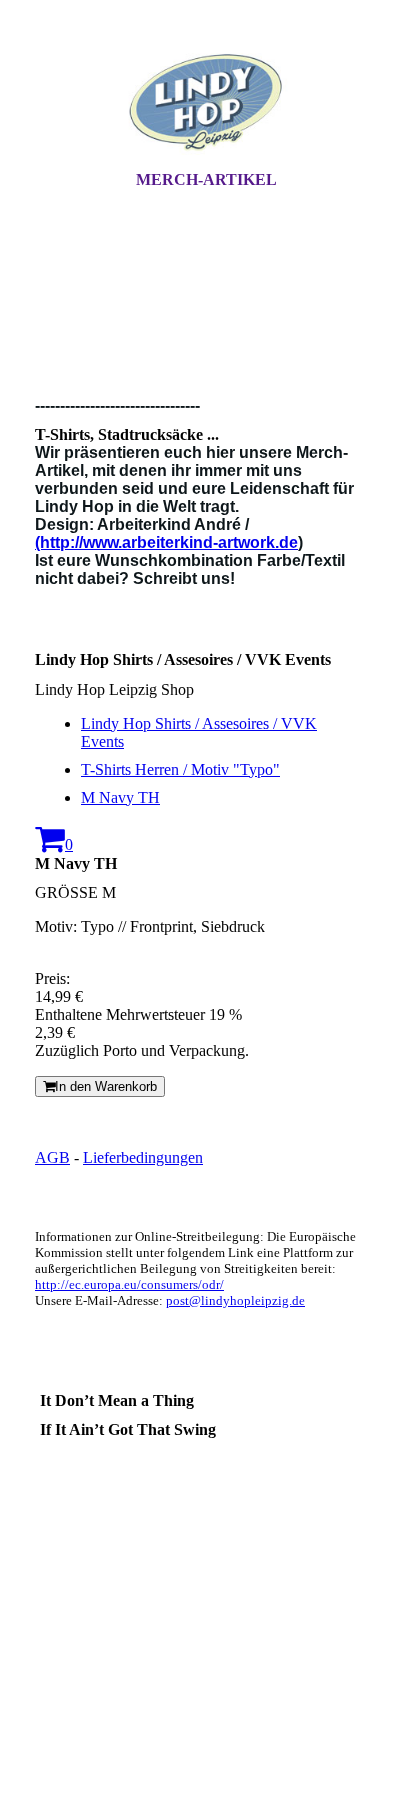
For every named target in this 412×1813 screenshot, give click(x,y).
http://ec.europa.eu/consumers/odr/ (129, 1284)
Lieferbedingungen (143, 1157)
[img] (206, 103)
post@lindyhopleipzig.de (235, 1300)
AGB (52, 1157)
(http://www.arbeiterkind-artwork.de (166, 542)
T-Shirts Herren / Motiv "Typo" (180, 769)
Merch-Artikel (206, 179)
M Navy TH (120, 797)
